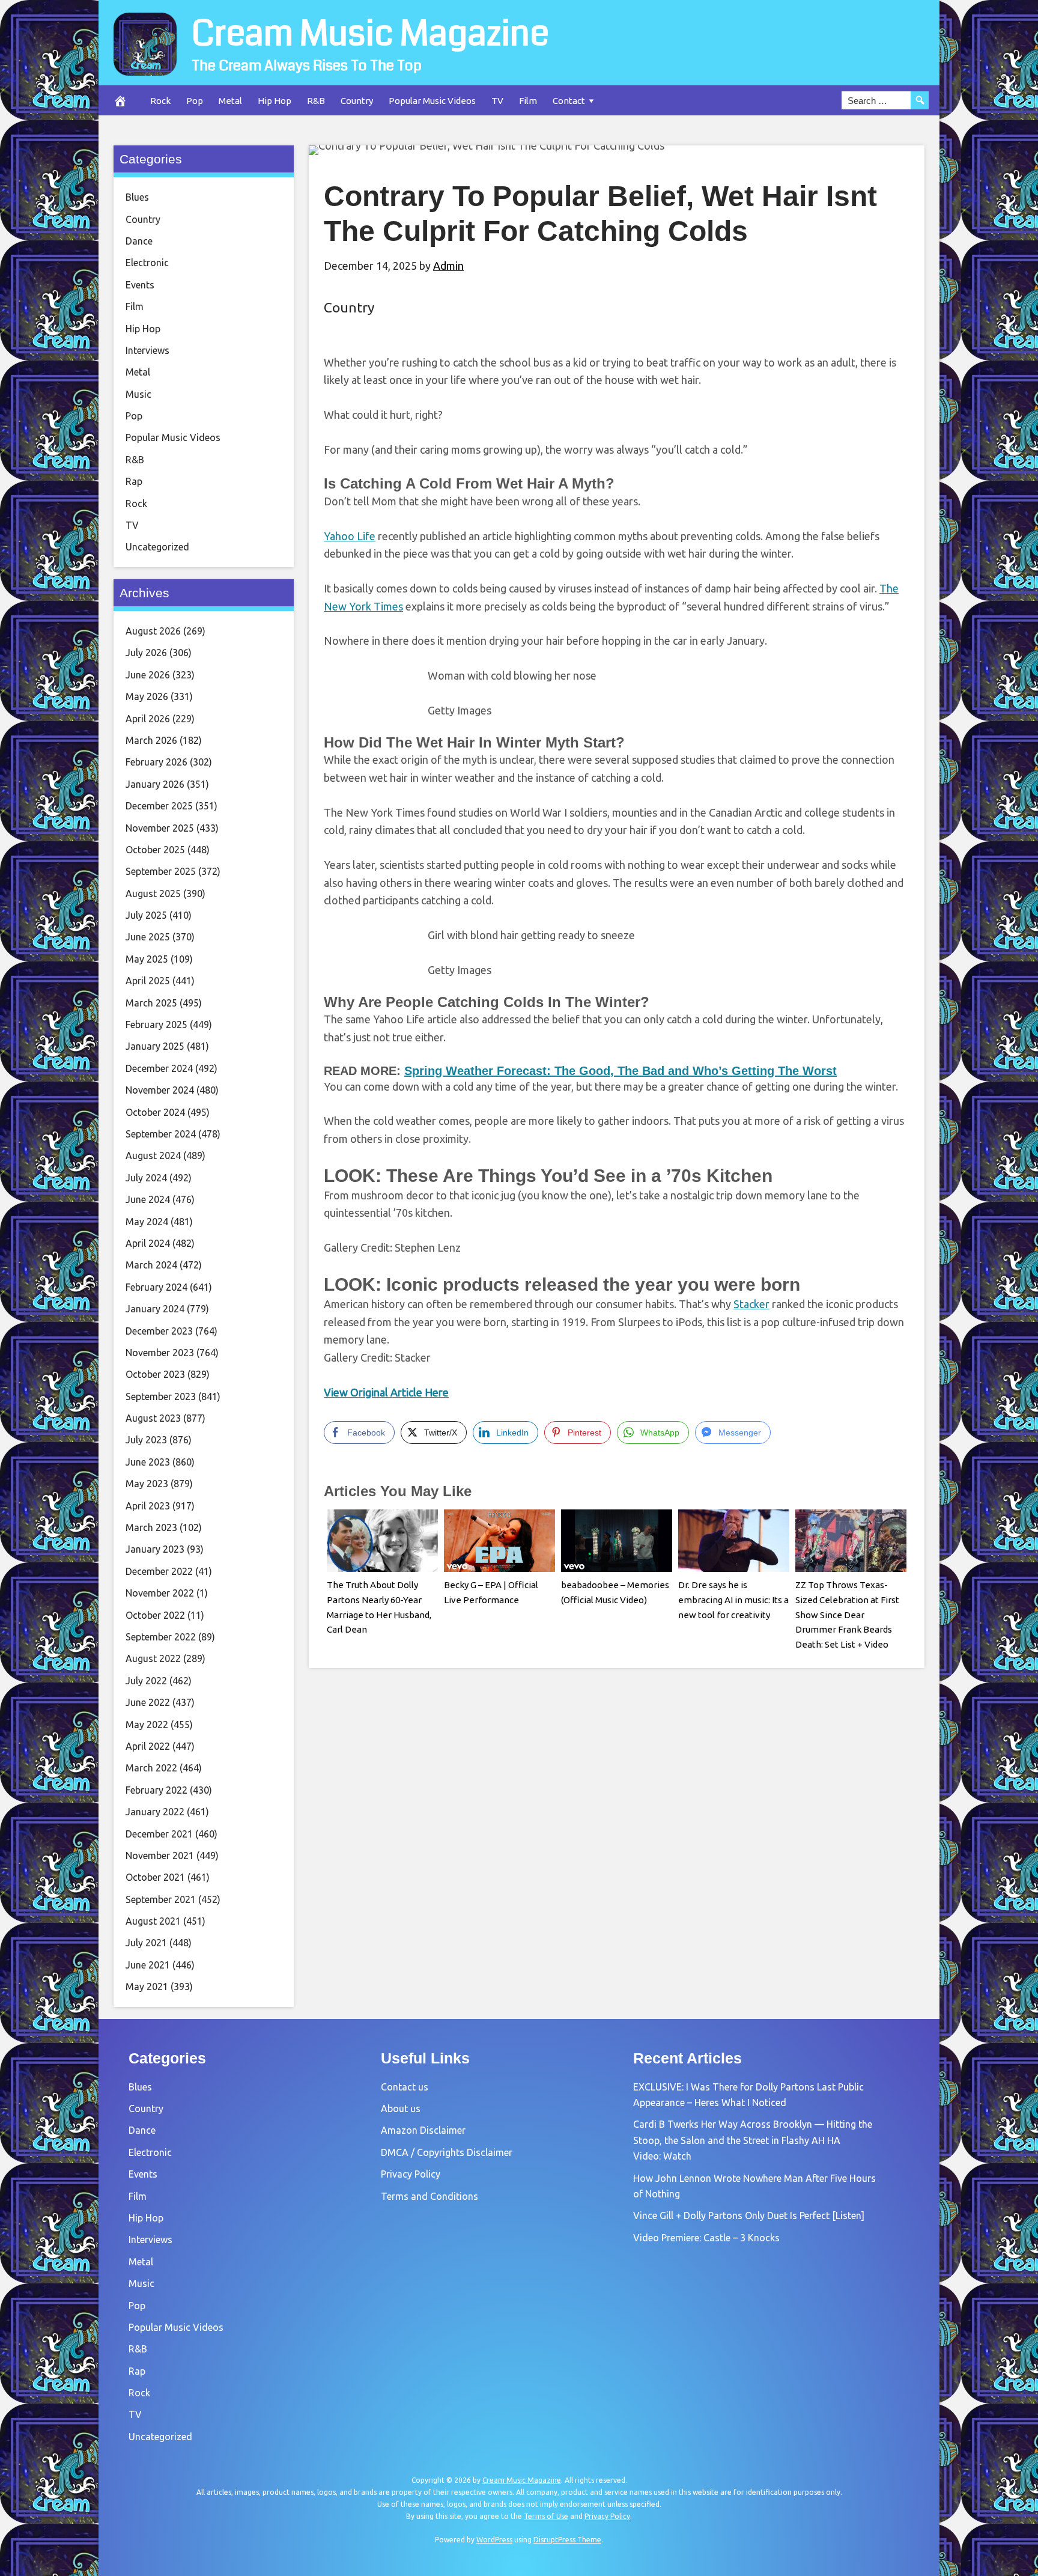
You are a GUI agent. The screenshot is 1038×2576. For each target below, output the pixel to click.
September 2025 (161, 871)
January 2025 (155, 1046)
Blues (137, 197)
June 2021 (148, 1965)
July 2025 (146, 915)
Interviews (147, 350)
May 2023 (147, 1484)
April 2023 (148, 1506)
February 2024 (156, 1287)
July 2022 (146, 1681)
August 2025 (153, 894)
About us (401, 2109)
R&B (316, 101)
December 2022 (159, 1571)
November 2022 (160, 1593)
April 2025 (148, 981)
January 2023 (155, 1549)
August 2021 (153, 1921)
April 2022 (148, 1746)
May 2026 (147, 696)
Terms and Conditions (429, 2196)
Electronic (147, 263)
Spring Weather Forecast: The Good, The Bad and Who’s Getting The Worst (621, 1071)
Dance (139, 241)
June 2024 (148, 1199)
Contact (569, 101)
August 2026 (153, 631)
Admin (448, 266)
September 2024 (161, 1134)
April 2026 (148, 719)
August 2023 (153, 1418)
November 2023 (160, 1353)
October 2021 (155, 1877)
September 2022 (161, 1637)
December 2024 (159, 1068)
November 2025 (160, 828)
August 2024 (153, 1156)
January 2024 (155, 1309)
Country (357, 101)
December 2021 (159, 1834)
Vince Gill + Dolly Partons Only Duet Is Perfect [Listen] (749, 2215)
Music (138, 394)
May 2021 (147, 1987)
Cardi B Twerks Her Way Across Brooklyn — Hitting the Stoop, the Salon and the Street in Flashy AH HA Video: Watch (753, 2140)
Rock (160, 101)
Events (140, 285)
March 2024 (151, 1265)
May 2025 (147, 959)
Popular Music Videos (432, 101)
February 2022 (156, 1790)
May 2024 (147, 1222)
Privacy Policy (411, 2174)
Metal (230, 101)
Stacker (751, 1304)
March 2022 (151, 1768)
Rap (134, 481)
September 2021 (161, 1899)
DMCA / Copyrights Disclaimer (447, 2152)
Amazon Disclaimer (423, 2130)
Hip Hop (275, 101)
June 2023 (148, 1462)
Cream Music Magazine (370, 34)
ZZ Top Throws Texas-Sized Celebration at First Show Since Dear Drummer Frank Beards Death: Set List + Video (847, 1615)
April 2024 (148, 1243)
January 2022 (155, 1812)
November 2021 (160, 1856)
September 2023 (161, 1396)
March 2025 (151, 1003)
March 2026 (151, 740)
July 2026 (146, 653)
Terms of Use (546, 2516)
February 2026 (156, 762)
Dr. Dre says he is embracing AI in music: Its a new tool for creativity (733, 1600)
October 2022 (155, 1615)
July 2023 (146, 1440)
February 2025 (156, 1025)
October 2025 (155, 850)
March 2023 (151, 1527)
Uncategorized (157, 547)
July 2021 (146, 1943)
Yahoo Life (350, 536)
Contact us (405, 2087)
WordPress (494, 2540)
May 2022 (147, 1725)
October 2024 (155, 1112)
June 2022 (148, 1702)
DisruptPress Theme (567, 2540)
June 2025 (148, 937)
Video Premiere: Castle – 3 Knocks (706, 2238)
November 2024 (160, 1090)
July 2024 (146, 1178)
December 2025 (159, 806)
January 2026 (155, 784)
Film (528, 101)
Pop (195, 101)
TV (497, 101)
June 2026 (148, 675)
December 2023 (159, 1331)
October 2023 (155, 1374)
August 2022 (153, 1658)
